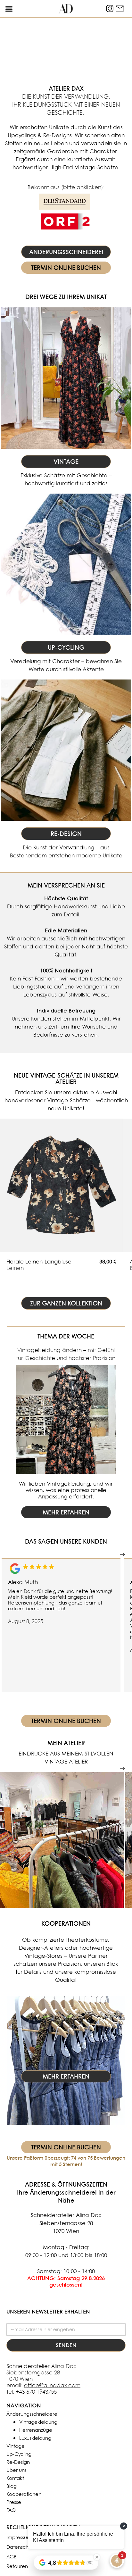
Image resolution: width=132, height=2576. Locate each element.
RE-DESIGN (66, 834)
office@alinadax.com (52, 2385)
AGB (12, 2557)
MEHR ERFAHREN (66, 1512)
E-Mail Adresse (25, 2319)
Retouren (17, 2566)
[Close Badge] (97, 2557)
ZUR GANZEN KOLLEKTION (66, 1303)
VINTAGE (66, 462)
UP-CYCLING (66, 647)
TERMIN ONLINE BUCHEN (66, 268)
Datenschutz (21, 2547)
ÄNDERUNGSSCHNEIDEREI (66, 252)
